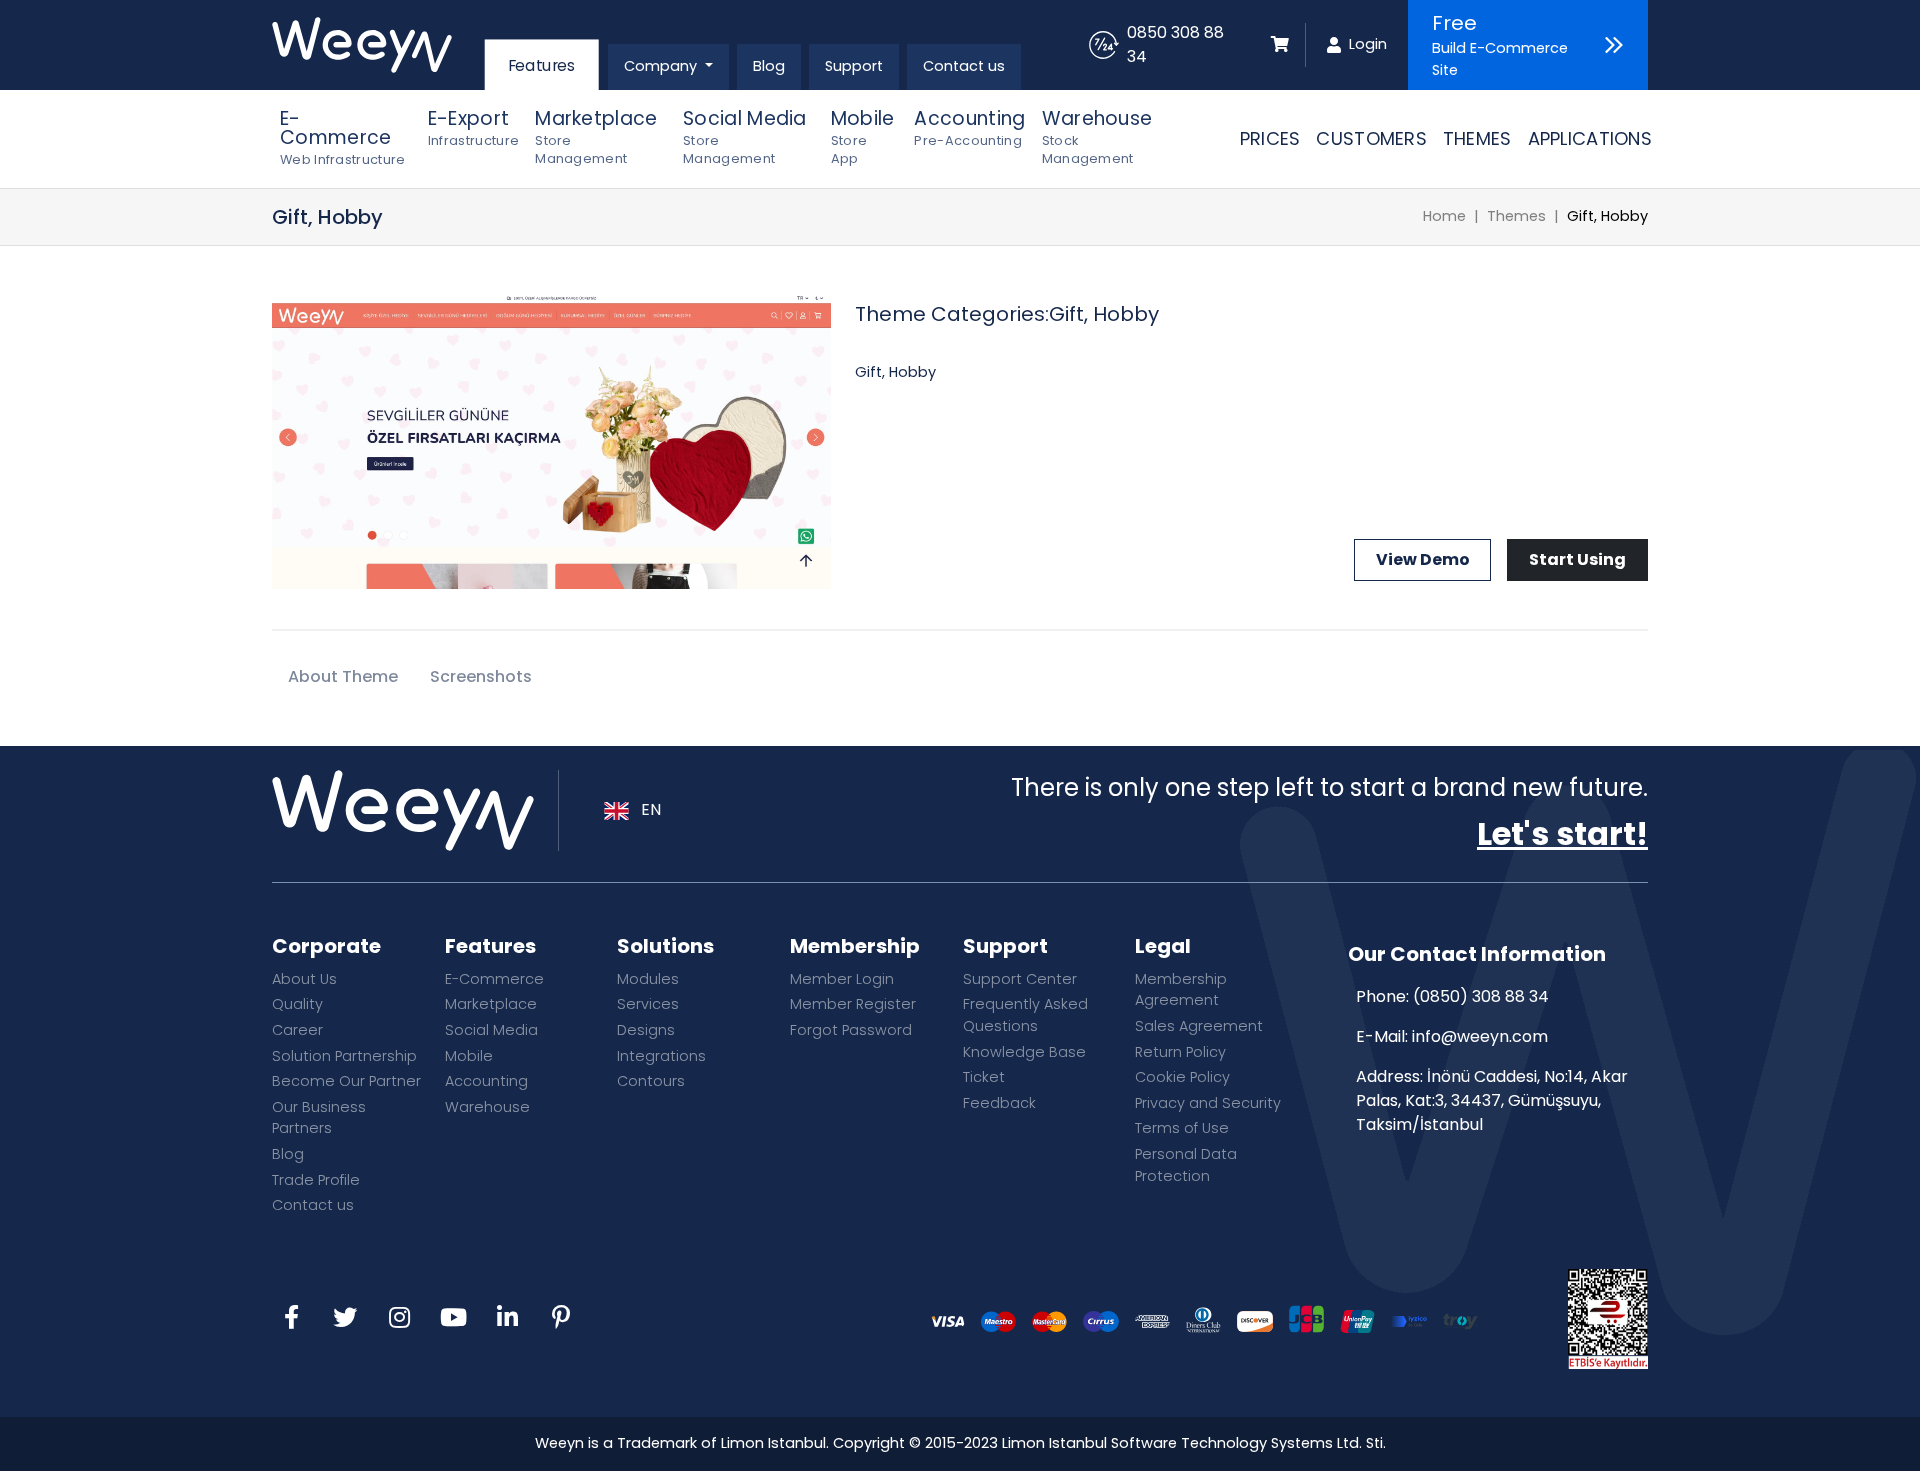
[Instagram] (399, 1319)
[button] (668, 67)
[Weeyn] (376, 45)
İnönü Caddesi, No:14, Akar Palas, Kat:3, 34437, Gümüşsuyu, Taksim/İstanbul (1492, 1100)
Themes (1516, 216)
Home (1444, 216)
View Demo (1423, 559)
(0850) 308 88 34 (1481, 996)
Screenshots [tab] (481, 676)
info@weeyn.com (1480, 1036)
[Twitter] (345, 1319)
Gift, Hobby (1607, 216)
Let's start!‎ (1562, 833)
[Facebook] (291, 1319)
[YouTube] (453, 1319)
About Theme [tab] (343, 676)
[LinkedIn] (507, 1319)
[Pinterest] (561, 1319)
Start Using (1577, 559)
